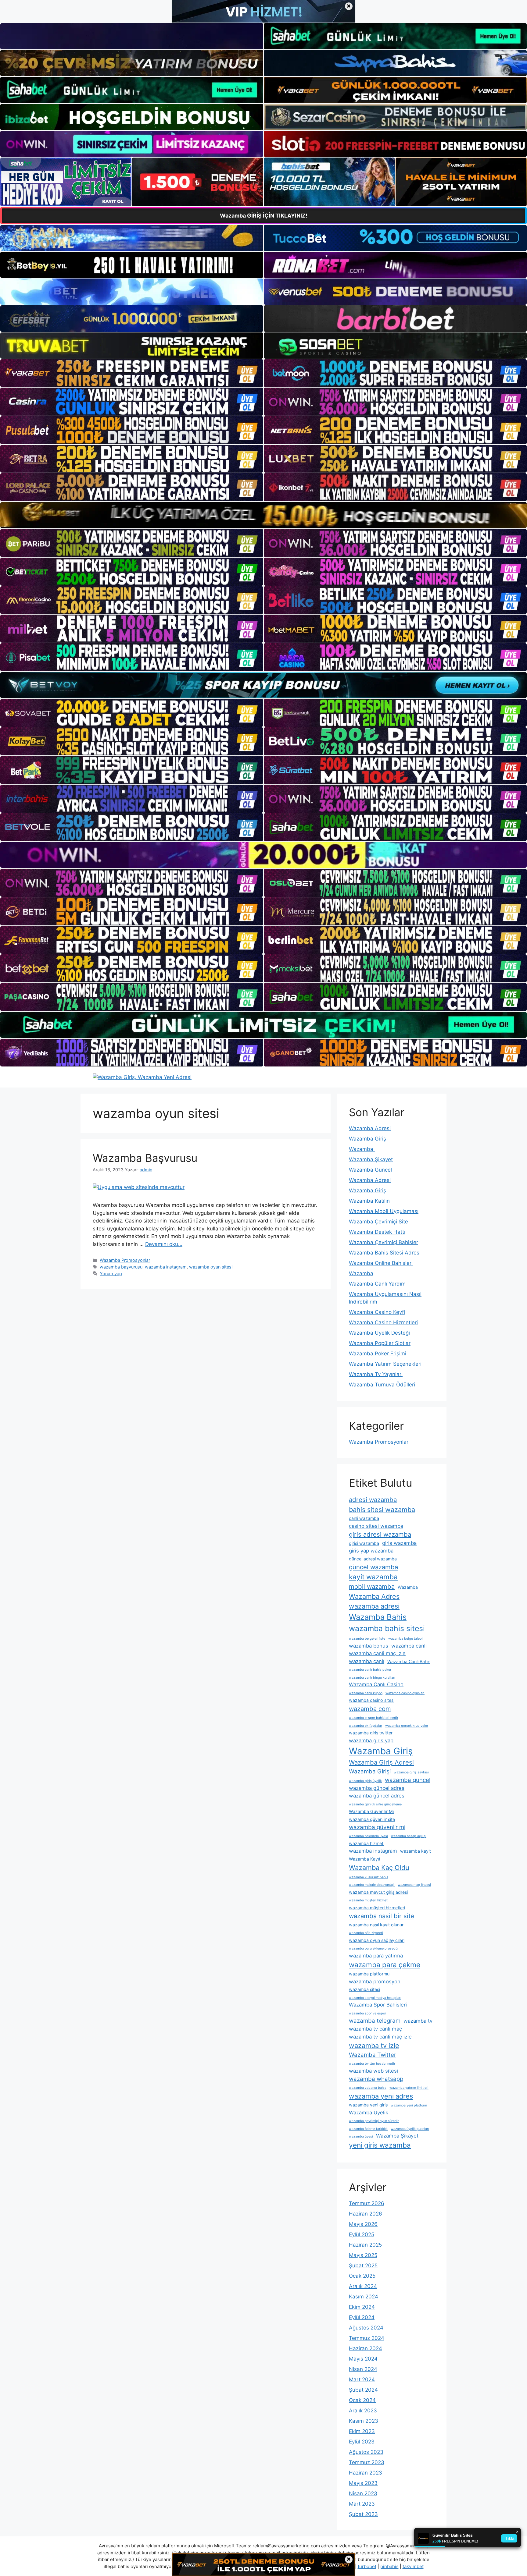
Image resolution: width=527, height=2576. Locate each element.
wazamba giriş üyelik (365, 1781)
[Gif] (263, 515)
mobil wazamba (372, 1586)
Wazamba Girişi (370, 1771)
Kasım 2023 (364, 2421)
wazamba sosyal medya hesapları (375, 1998)
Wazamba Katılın (369, 1201)
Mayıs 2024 (363, 2359)
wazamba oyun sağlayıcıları (377, 1940)
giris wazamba (399, 1543)
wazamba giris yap (371, 1740)
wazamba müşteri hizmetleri (377, 1908)
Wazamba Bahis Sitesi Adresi (385, 1253)
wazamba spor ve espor (367, 2013)
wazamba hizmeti (367, 1843)
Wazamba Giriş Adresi (381, 1762)
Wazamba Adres (374, 1596)
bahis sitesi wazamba (382, 1510)
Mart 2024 (362, 2379)
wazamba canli (409, 1646)
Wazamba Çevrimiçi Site (378, 1222)
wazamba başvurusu (121, 1267)
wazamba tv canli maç (375, 2029)
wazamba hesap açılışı (409, 1836)
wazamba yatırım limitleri (409, 2088)
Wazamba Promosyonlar (125, 1260)
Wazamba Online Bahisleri (381, 1263)
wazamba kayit (416, 1851)
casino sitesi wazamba (376, 1526)
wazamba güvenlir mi (377, 1827)
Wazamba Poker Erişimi (378, 1354)
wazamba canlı (367, 1661)
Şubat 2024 (363, 2390)
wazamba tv (418, 2021)
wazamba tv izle (374, 2046)
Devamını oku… (164, 1244)
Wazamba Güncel (370, 1170)
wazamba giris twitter (371, 1733)
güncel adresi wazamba (373, 1559)
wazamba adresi (374, 1606)
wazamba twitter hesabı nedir (372, 2064)
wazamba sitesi (364, 1989)
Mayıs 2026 (363, 2224)
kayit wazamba (373, 1577)
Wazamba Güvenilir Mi (371, 1811)
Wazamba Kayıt (365, 1859)
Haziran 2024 (366, 2348)
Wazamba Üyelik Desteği (379, 1333)
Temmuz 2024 (367, 2338)
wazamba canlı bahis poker (370, 1670)
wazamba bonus (369, 1646)
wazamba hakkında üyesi (368, 1836)
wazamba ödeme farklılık (368, 2129)
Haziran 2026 (366, 2214)
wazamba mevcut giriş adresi (378, 1892)
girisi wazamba (364, 1543)
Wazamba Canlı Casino (376, 1684)
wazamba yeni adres (381, 2096)
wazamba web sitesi (373, 2071)
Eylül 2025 (362, 2234)
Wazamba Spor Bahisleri (378, 2005)
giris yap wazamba (371, 1551)
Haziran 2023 (366, 2473)
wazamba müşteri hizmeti (369, 1900)
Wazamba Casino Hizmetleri (383, 1322)
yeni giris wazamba (380, 2145)
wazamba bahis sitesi (387, 1628)
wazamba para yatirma (376, 1956)
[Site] (132, 373)
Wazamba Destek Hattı (377, 1232)
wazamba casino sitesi (372, 1700)
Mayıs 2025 (363, 2255)
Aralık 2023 (363, 2411)
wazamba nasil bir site (382, 1916)
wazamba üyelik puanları (410, 2129)
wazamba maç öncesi (414, 1885)
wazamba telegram (375, 2021)
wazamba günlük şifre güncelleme (375, 1804)
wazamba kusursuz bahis (369, 1877)
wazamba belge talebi (405, 1639)
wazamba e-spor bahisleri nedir (374, 1718)
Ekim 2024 (362, 2307)
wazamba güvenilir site (372, 1819)
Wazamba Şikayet (371, 1159)
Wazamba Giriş (367, 1139)
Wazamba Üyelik (369, 2113)
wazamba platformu (369, 1974)
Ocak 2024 (362, 2400)
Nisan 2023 (363, 2493)
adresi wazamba (373, 1500)
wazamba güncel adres (377, 1788)
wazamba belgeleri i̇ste (367, 1639)
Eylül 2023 (362, 2442)
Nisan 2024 (363, 2369)
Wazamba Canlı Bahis (409, 1661)
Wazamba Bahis (378, 1617)
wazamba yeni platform (409, 2105)
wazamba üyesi (361, 2136)
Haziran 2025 (365, 2245)
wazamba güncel (408, 1780)
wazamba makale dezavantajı (372, 1885)
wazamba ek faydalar (366, 1726)
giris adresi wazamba (380, 1534)
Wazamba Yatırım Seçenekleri (385, 1364)
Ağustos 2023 (366, 2452)
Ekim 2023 (362, 2431)
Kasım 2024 (364, 2297)
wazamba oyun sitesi (211, 1267)
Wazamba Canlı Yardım (377, 1284)
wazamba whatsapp (376, 2079)
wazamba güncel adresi (377, 1796)
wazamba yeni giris (368, 2105)
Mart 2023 (362, 2504)
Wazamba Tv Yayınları (376, 1374)
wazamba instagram (166, 1267)
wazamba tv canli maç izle (380, 2037)
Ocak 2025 (362, 2276)
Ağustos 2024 (366, 2328)
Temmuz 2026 (367, 2203)
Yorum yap (111, 1274)
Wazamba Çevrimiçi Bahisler (384, 1242)
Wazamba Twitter (373, 2055)
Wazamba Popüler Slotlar (380, 1343)
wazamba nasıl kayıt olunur (376, 1925)
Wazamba (362, 1149)
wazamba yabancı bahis (368, 2088)
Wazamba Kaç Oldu (379, 1868)
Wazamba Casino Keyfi (377, 1312)
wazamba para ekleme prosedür (374, 1948)
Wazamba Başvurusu (145, 1158)
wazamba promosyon (375, 1982)
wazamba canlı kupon (366, 1693)
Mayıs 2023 (363, 2483)
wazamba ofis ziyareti (366, 1933)
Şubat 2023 (363, 2514)
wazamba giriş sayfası (411, 1772)
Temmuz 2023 (367, 2462)
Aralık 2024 (363, 2286)
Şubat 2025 (363, 2266)
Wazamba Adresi (370, 1128)
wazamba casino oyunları (405, 1693)
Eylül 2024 (362, 2317)
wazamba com (370, 1709)
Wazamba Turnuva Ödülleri (382, 1385)
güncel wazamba (373, 1567)
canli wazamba (364, 1518)
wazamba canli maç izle (377, 1653)
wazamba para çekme (385, 1965)
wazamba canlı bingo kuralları (372, 1678)
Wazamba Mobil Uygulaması (384, 1211)
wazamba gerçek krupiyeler (407, 1726)
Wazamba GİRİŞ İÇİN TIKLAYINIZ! (264, 216)
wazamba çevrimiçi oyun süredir (374, 2121)
